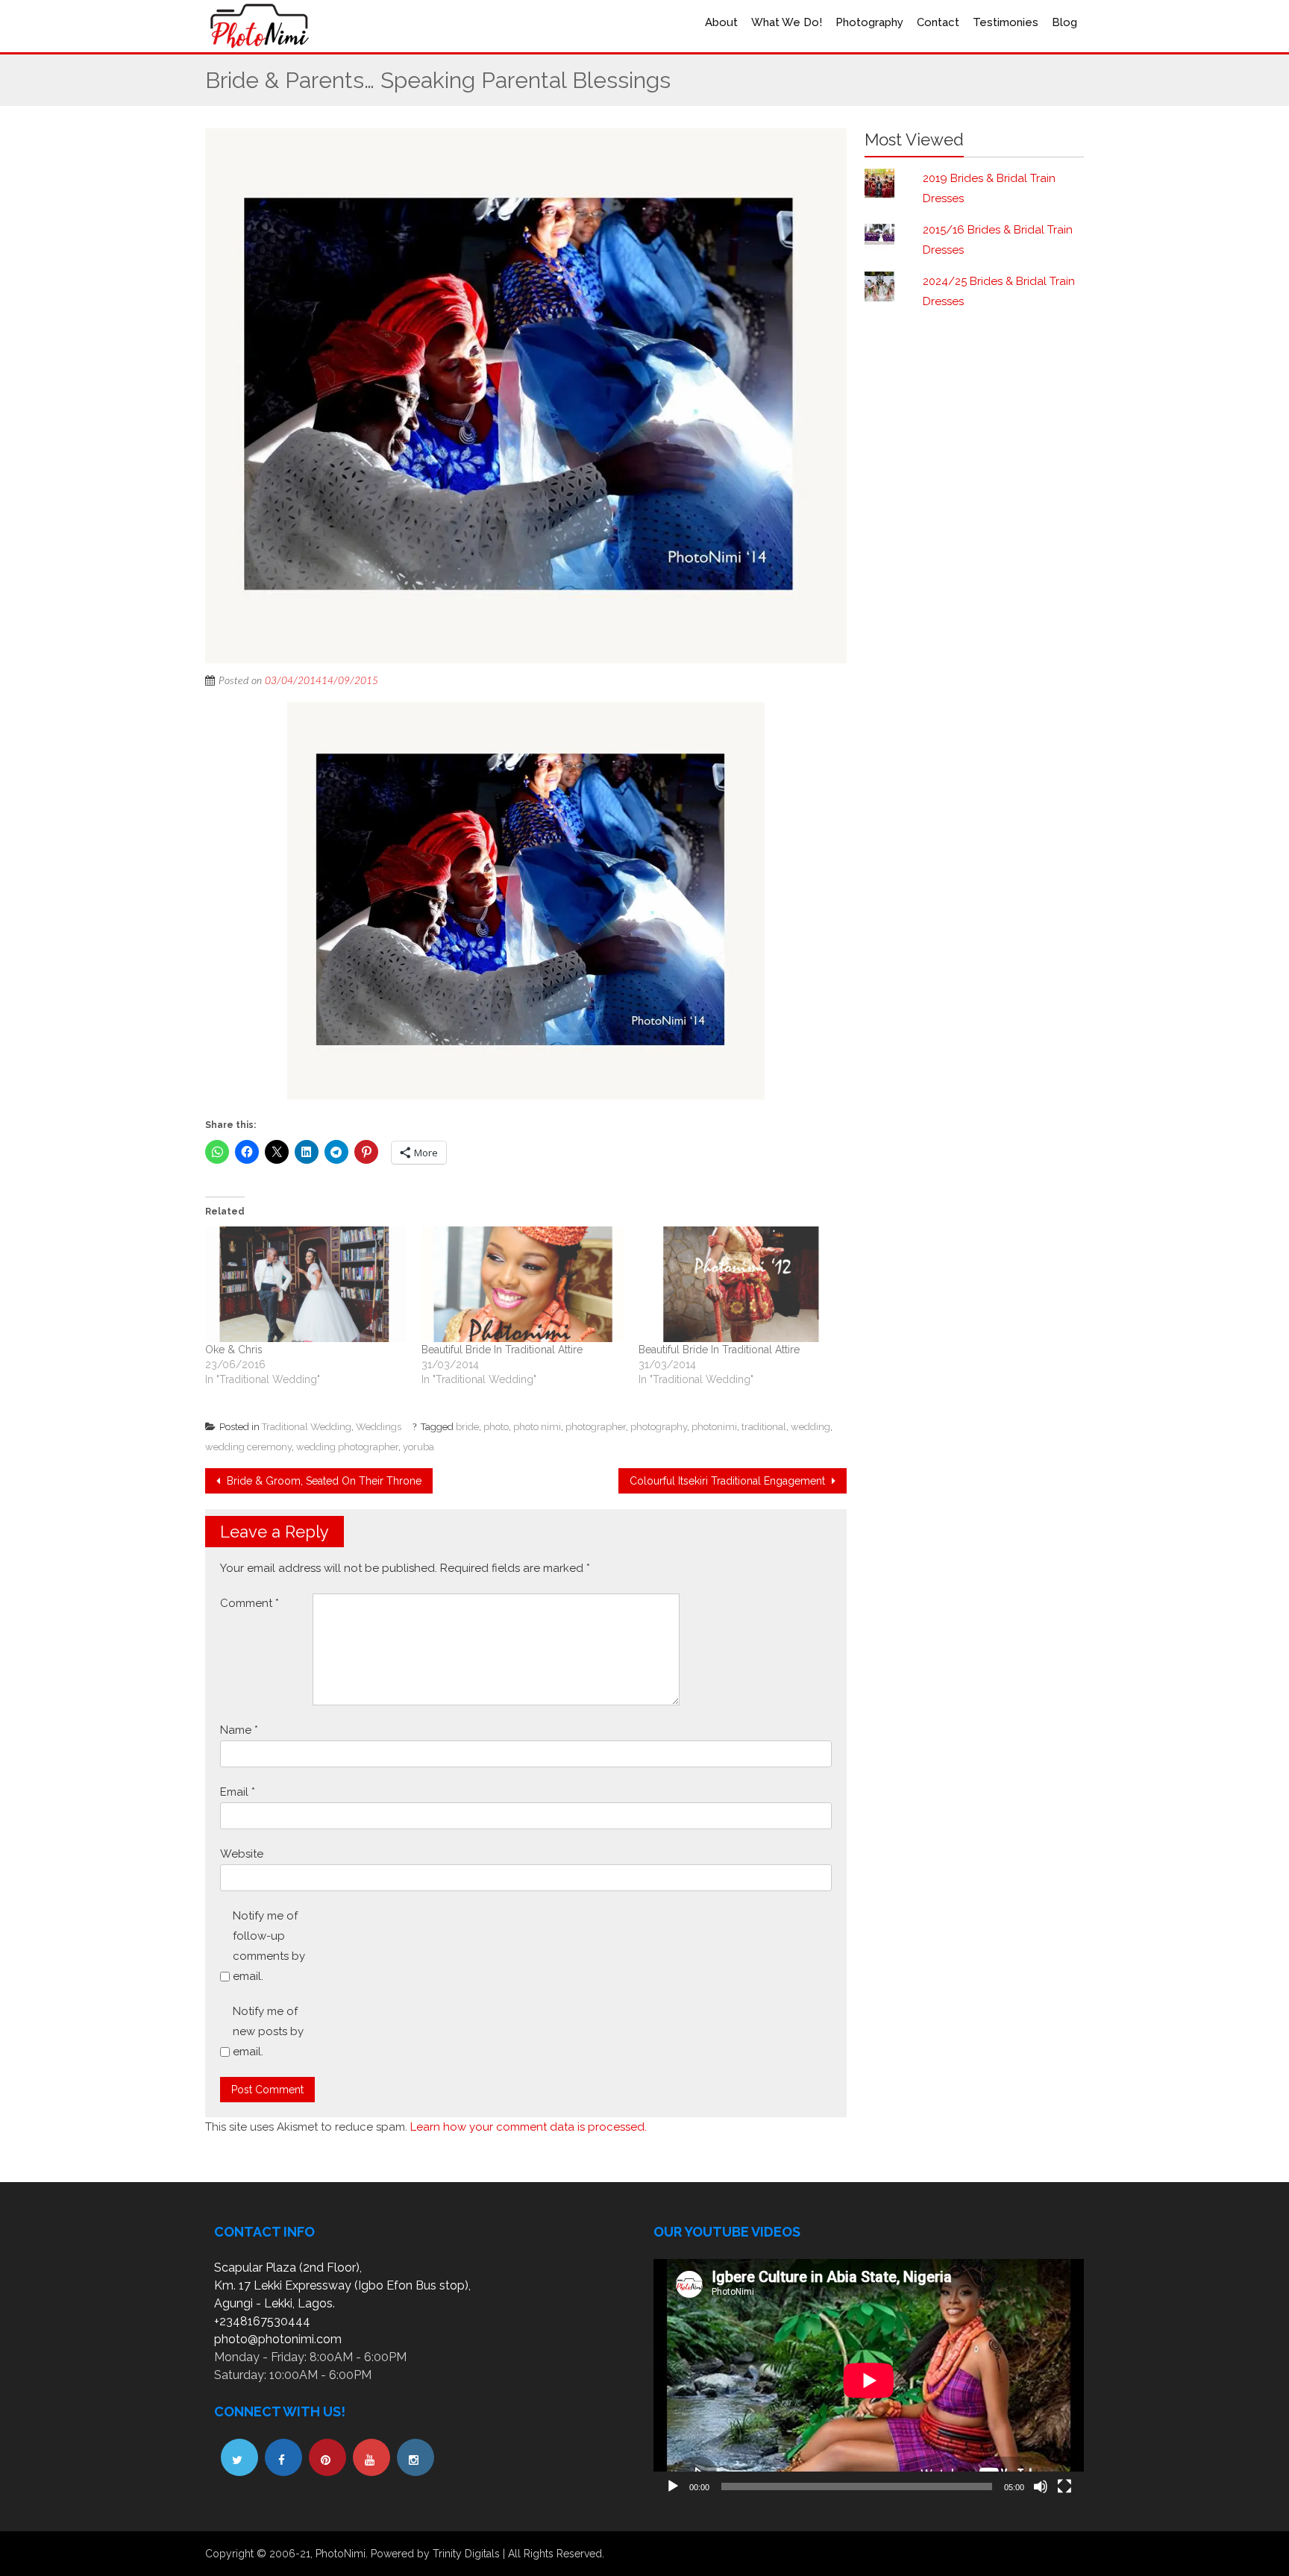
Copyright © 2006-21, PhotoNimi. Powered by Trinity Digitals (352, 2554)
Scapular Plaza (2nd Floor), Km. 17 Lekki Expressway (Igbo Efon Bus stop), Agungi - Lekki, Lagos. (342, 2285)
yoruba (418, 1447)
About (721, 22)
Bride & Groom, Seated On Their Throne (323, 1481)
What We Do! (787, 22)
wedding (810, 1427)
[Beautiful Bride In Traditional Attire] (522, 1284)
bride (467, 1427)
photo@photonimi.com (278, 2339)
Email (238, 1792)
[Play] (673, 2486)
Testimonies (1006, 22)
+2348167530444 (262, 2321)
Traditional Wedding (307, 1427)
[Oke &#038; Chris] (306, 1284)
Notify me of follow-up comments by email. (269, 1946)
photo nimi (537, 1427)
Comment (250, 1603)
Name (239, 1730)
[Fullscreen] (1064, 2486)
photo (496, 1427)
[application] (869, 2380)
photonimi (714, 1427)
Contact (938, 22)
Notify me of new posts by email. (268, 2031)
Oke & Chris (234, 1350)
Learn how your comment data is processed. (529, 2127)
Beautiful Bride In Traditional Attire (502, 1350)
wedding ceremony (248, 1447)
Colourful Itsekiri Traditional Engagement (729, 1481)
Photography (869, 22)
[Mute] (1041, 2486)
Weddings (379, 1427)
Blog (1064, 22)
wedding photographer (347, 1447)
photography (659, 1427)
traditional (764, 1427)
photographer (596, 1427)
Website (242, 1854)
